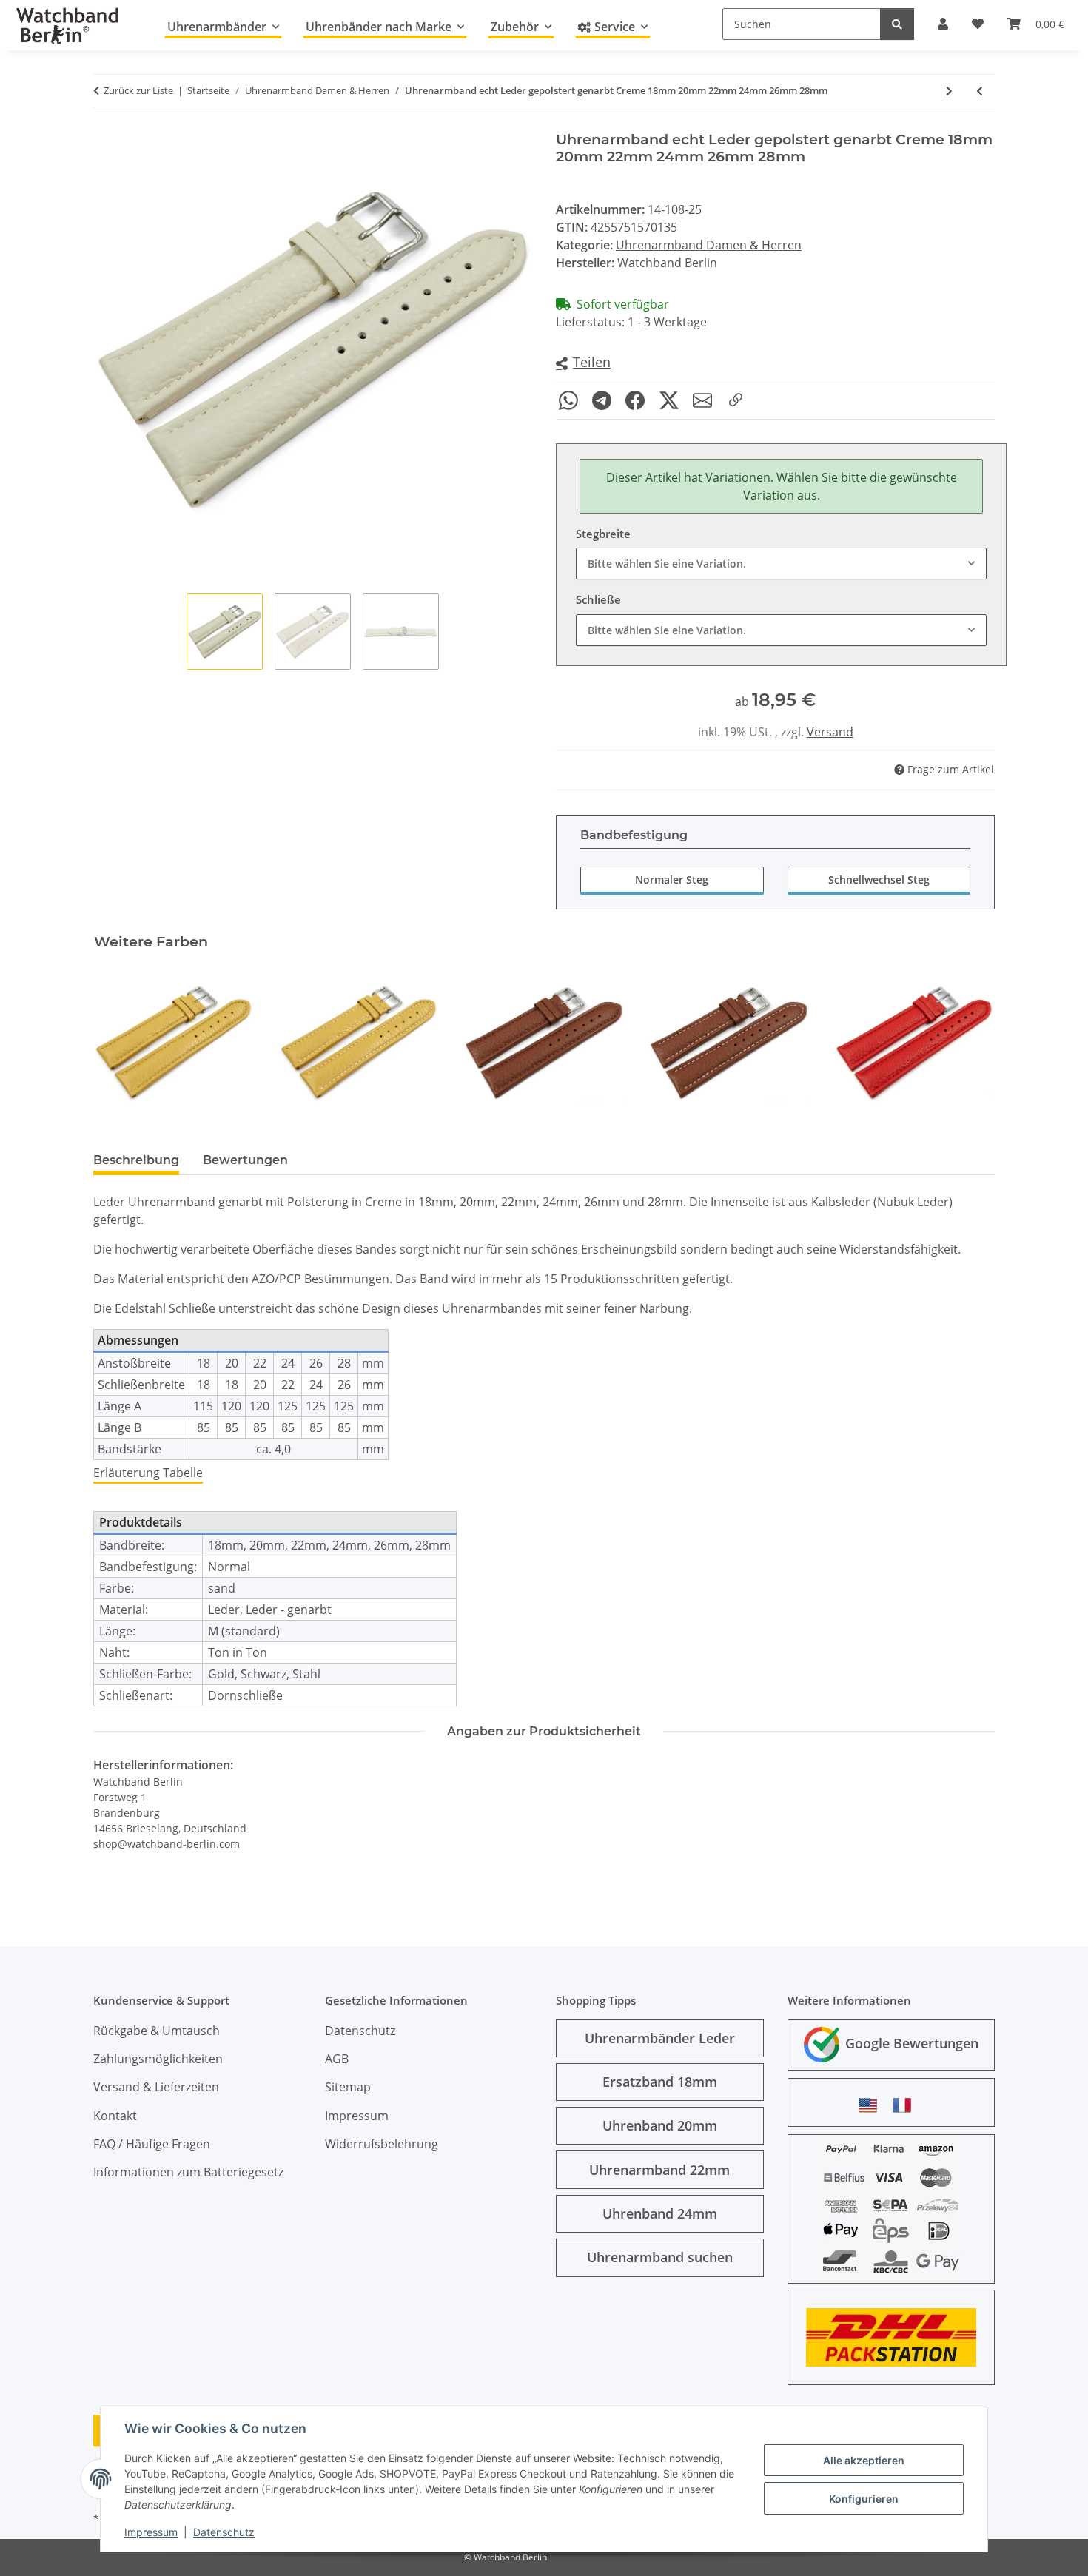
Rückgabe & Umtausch (157, 2031)
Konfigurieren (864, 2499)
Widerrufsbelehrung (382, 2144)
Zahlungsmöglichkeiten (158, 2059)
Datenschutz (224, 2532)
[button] (583, 363)
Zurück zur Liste (138, 90)
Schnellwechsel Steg (879, 880)
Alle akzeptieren (864, 2460)
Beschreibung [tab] (136, 1160)
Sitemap (348, 2087)
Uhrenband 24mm (660, 2213)
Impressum (151, 2532)
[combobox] (781, 564)
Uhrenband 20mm (660, 2125)
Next (971, 1043)
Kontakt (115, 2116)
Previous (118, 1043)
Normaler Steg (672, 880)
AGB (337, 2059)
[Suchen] (897, 24)
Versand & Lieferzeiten (156, 2087)
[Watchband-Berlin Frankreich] (906, 2105)
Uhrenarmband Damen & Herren (709, 245)
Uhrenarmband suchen (660, 2257)
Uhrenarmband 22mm (659, 2170)
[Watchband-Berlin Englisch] (872, 2105)
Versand (830, 732)
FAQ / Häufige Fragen (152, 2144)
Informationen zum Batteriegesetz (188, 2172)
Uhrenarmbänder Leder (660, 2038)
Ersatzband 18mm (660, 2082)
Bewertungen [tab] (245, 1160)
